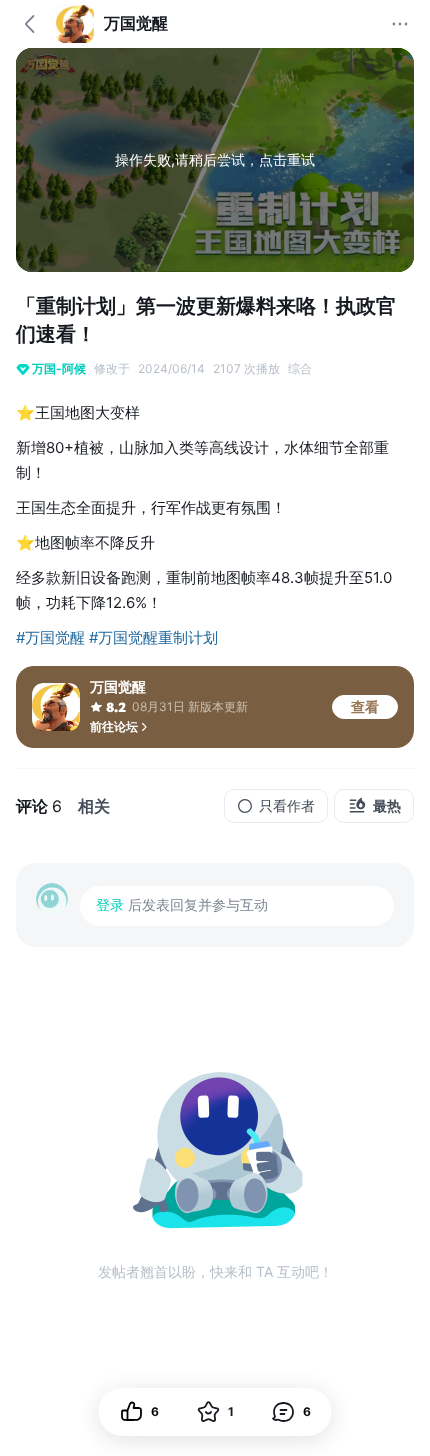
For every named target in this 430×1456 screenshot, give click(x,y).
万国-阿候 (59, 368)
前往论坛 (114, 726)
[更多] (400, 24)
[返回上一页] (30, 24)
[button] (291, 1412)
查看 (365, 706)
